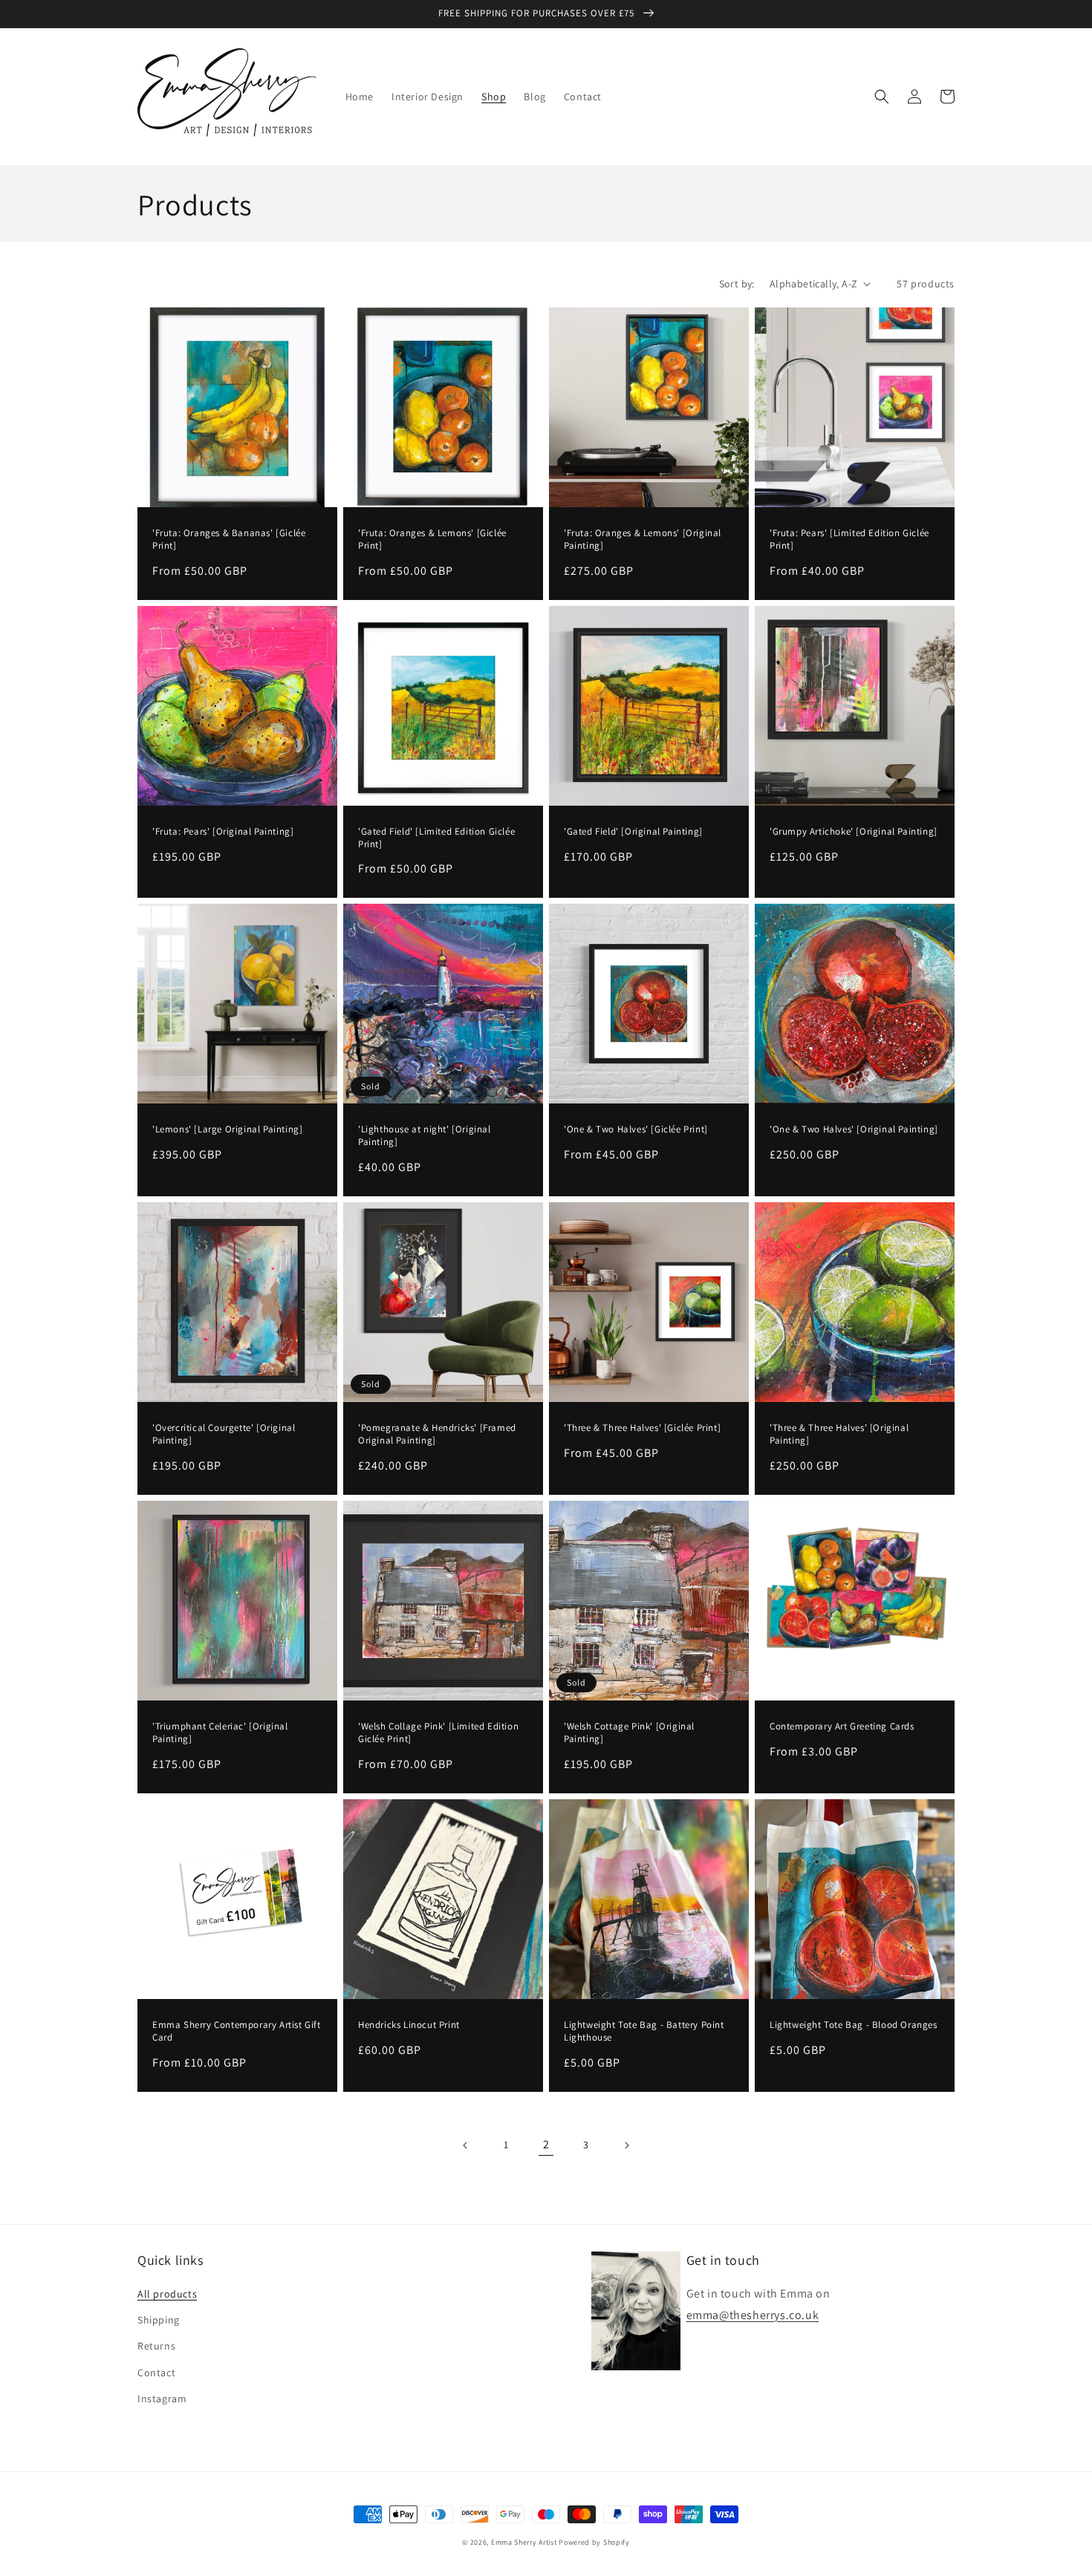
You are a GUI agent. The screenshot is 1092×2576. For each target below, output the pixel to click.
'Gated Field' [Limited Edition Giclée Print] (436, 838)
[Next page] (626, 2145)
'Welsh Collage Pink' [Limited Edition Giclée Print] (438, 1733)
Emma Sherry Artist (524, 2542)
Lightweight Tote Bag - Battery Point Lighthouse (644, 2031)
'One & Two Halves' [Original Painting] (854, 1129)
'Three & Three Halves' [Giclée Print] (642, 1428)
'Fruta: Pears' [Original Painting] (223, 832)
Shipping (159, 2320)
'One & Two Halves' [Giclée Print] (636, 1129)
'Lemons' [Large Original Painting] (227, 1129)
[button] (882, 97)
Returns (156, 2346)
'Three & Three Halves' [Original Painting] (839, 1434)
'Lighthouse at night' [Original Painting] (425, 1136)
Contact (156, 2373)
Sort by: (737, 284)
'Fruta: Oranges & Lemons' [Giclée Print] (432, 539)
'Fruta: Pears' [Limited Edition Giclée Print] (849, 539)
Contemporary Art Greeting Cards (842, 1726)
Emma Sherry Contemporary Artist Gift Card (237, 2031)
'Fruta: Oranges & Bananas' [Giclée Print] (229, 539)
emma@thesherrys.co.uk (753, 2315)
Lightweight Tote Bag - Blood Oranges (854, 2025)
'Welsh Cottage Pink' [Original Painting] (629, 1733)
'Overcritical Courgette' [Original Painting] (224, 1434)
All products (167, 2294)
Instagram (162, 2399)
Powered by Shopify (594, 2542)
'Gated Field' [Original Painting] (633, 832)
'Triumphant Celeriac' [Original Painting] (220, 1733)
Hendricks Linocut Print (409, 2025)
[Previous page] (466, 2145)
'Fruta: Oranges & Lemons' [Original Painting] (643, 539)
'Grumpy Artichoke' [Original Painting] (854, 832)
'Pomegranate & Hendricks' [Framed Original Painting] (437, 1434)
